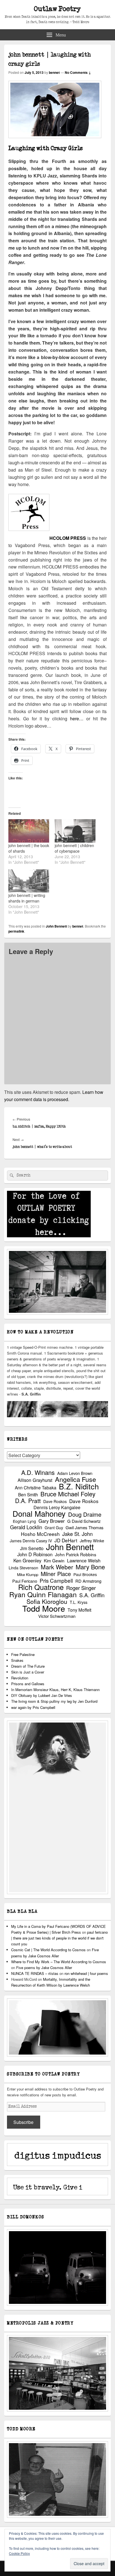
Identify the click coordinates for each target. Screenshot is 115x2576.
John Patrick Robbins (76, 1554)
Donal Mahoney (39, 1513)
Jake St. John (77, 1534)
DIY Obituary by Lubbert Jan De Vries (42, 1695)
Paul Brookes (85, 1574)
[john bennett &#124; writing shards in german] (29, 881)
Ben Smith (28, 1495)
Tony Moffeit (79, 1610)
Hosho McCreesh (40, 1534)
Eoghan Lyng (24, 1521)
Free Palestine (23, 1654)
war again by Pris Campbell (33, 1707)
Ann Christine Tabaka (36, 1488)
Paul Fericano (25, 1581)
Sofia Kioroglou (47, 1602)
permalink (16, 931)
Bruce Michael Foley (68, 1494)
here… (77, 719)
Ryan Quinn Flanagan (43, 1594)
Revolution (20, 1678)
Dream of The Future (28, 1666)
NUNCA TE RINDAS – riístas (35, 1973)
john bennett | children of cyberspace (74, 848)
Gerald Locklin (26, 1527)
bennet (54, 72)
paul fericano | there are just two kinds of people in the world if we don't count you (59, 1938)
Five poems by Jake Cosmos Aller (44, 1968)
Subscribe (23, 2122)
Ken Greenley (27, 1561)
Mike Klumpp (28, 1574)
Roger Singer (81, 1588)
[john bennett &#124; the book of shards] (29, 831)
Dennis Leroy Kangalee (57, 1507)
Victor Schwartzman (57, 1616)
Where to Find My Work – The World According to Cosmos (59, 1962)
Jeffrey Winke (92, 1541)
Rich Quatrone (41, 1587)
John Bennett (56, 926)
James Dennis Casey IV (31, 1541)
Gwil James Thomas (85, 1527)
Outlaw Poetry (57, 9)
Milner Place (56, 1574)
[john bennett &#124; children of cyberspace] (75, 831)
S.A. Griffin (92, 1595)
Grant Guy (54, 1528)
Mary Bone (90, 1567)
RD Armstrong (88, 1581)
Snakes (17, 1660)
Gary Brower (52, 1521)
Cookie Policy (19, 2553)
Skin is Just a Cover (28, 1672)
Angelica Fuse (76, 1479)
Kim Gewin (54, 1561)
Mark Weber (57, 1567)
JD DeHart (66, 1540)
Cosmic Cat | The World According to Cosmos (48, 1950)
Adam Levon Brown (75, 1473)
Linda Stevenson (23, 1568)
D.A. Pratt (28, 1501)
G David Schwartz (84, 1521)
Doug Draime (85, 1514)
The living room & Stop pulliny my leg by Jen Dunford (54, 1701)
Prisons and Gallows (28, 1684)
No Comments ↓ (78, 72)
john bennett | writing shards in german (27, 898)
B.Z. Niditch (79, 1486)
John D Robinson (35, 1554)
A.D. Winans (38, 1472)
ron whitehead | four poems (86, 1973)
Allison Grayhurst (35, 1480)
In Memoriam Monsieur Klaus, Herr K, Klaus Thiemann (55, 1690)
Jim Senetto (32, 1548)
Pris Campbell (56, 1580)
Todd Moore (44, 1608)
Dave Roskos (55, 1501)
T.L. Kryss (79, 1602)
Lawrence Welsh (84, 1561)
